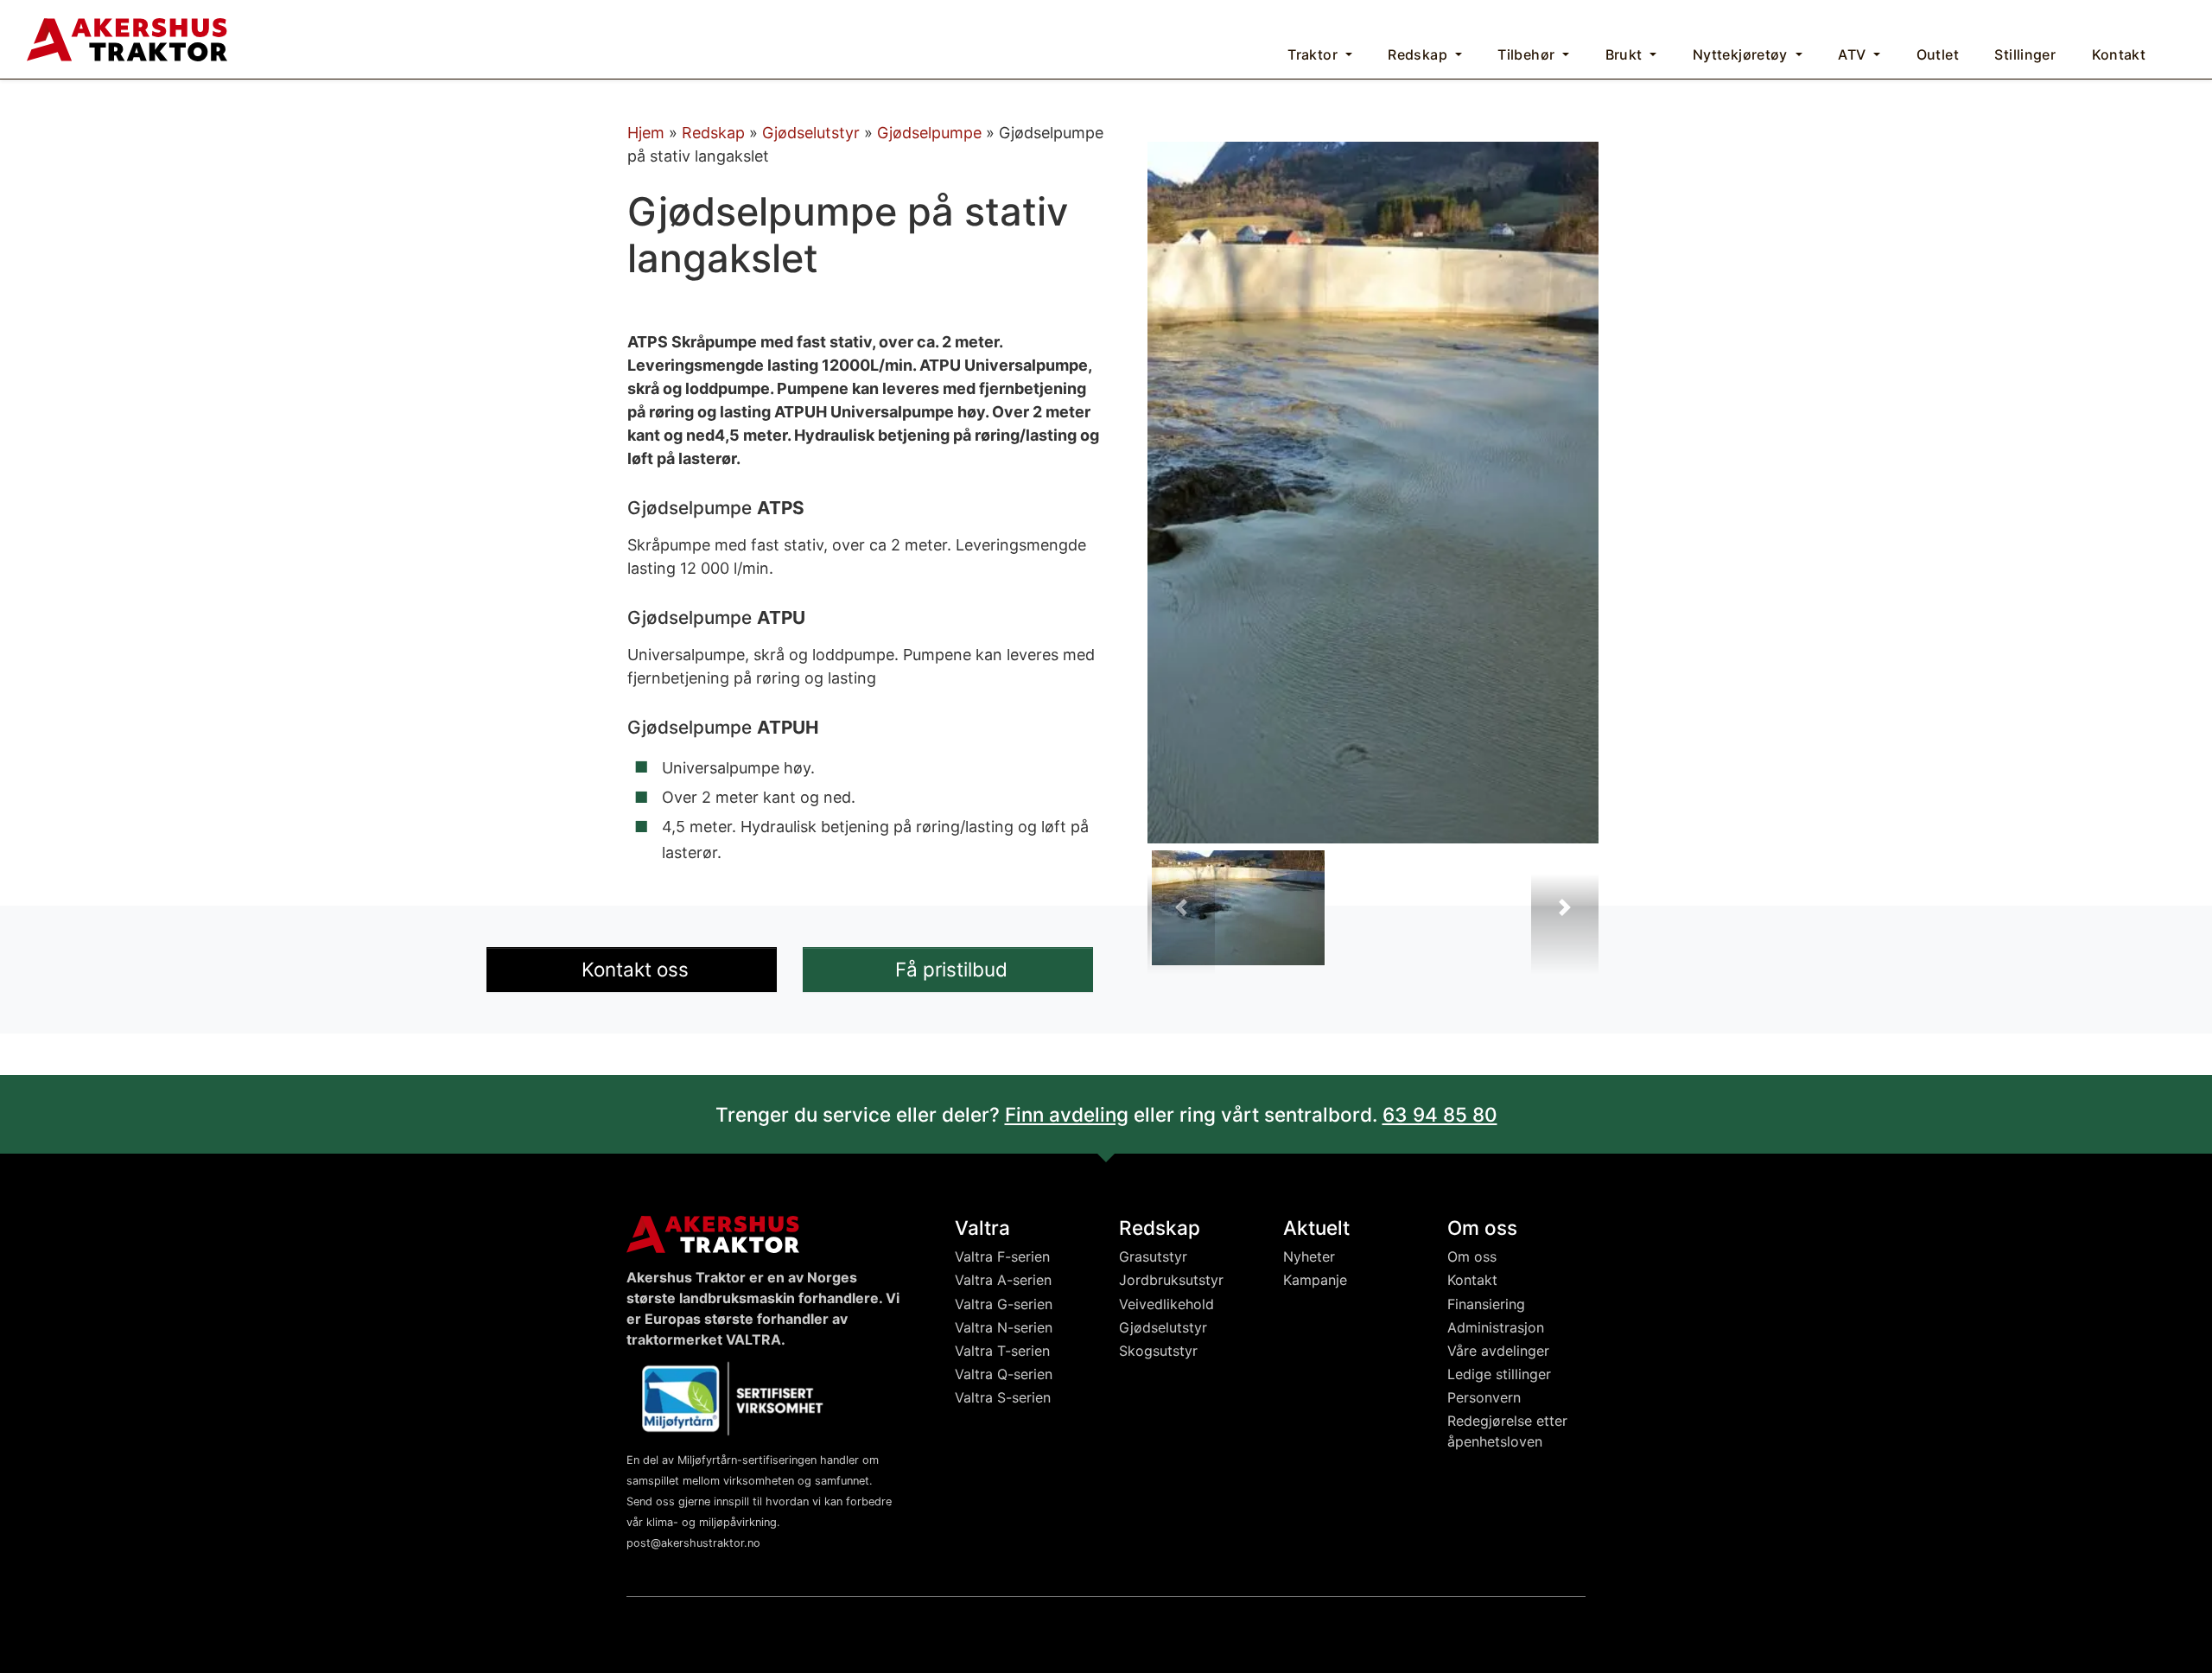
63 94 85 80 (1440, 1114)
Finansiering (1486, 1304)
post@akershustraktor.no (693, 1543)
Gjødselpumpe (929, 133)
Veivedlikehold (1166, 1304)
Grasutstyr (1153, 1256)
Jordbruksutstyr (1171, 1280)
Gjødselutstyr (811, 133)
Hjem (646, 133)
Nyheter (1309, 1256)
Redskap (713, 133)
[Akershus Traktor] (127, 38)
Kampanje (1315, 1280)
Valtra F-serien (1002, 1256)
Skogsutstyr (1158, 1351)
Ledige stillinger (1499, 1374)
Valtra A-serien (1003, 1280)
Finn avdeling (1067, 1114)
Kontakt (1472, 1280)
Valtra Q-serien (1004, 1374)
